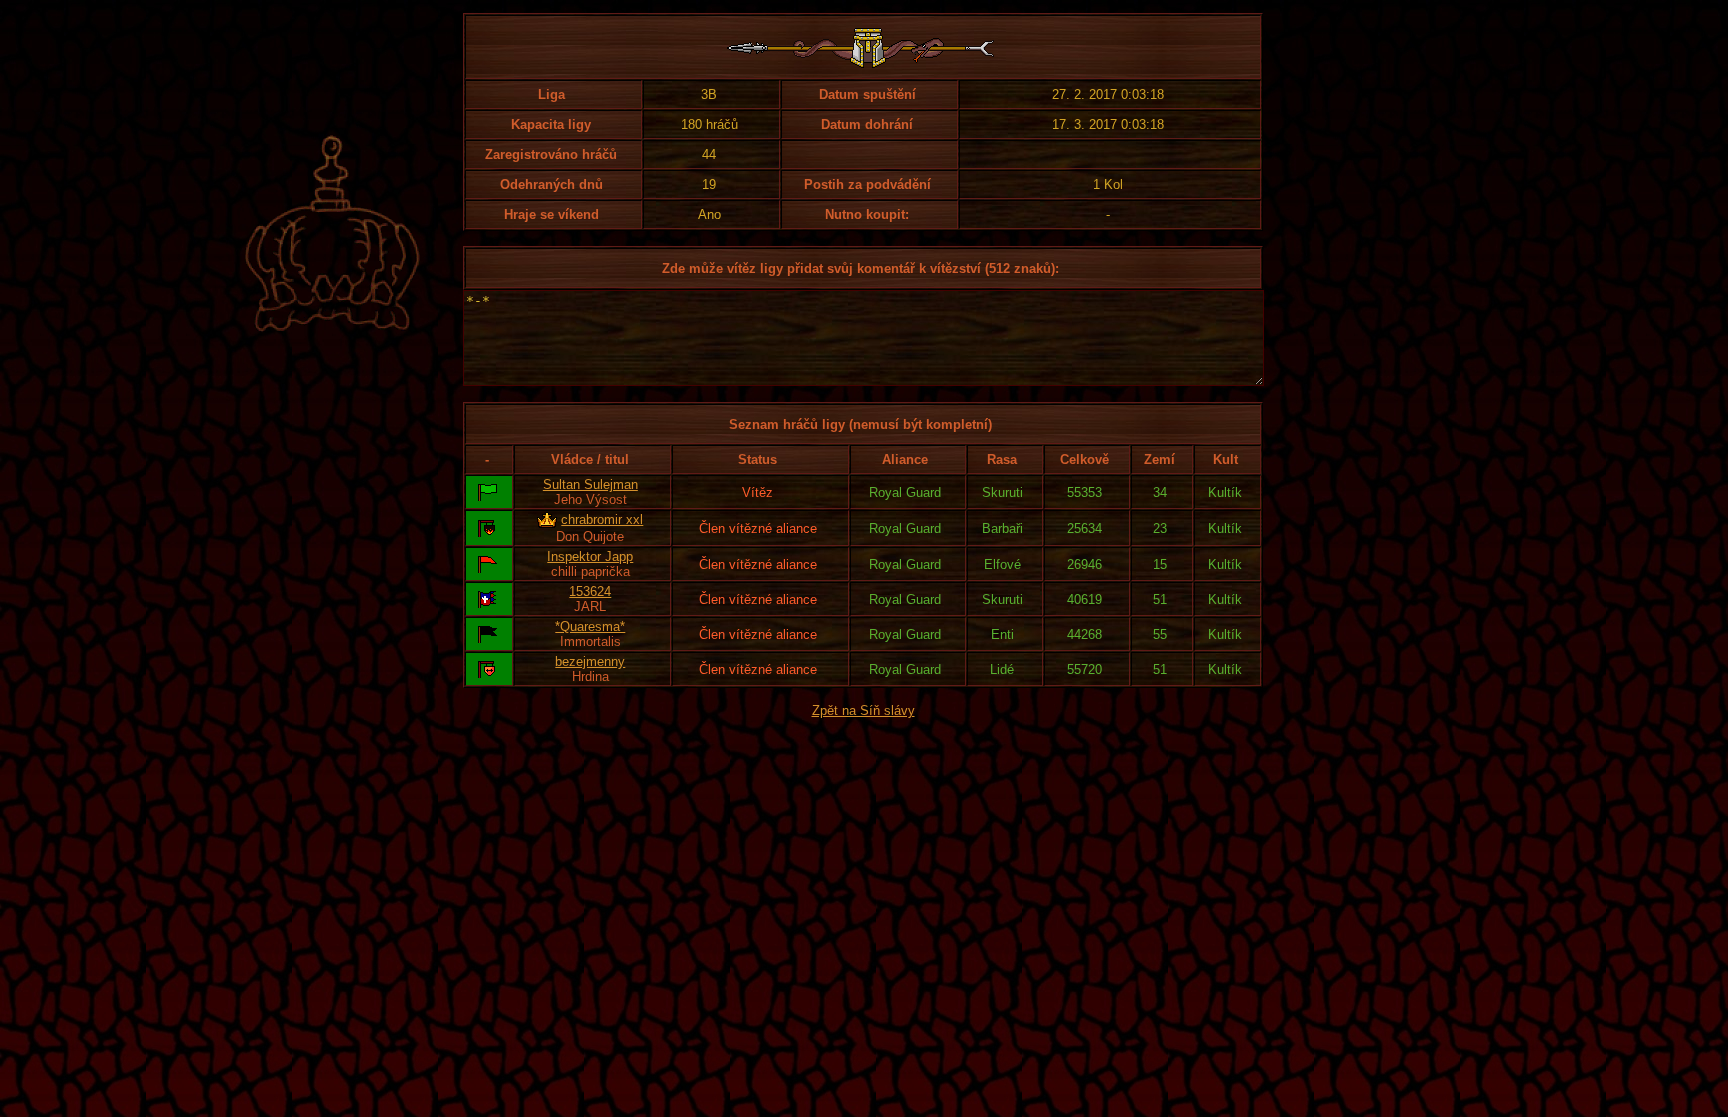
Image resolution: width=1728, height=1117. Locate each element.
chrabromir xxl (602, 519)
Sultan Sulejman (590, 484)
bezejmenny (590, 661)
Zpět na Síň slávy (863, 710)
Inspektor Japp (590, 556)
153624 (590, 591)
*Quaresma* (590, 626)
